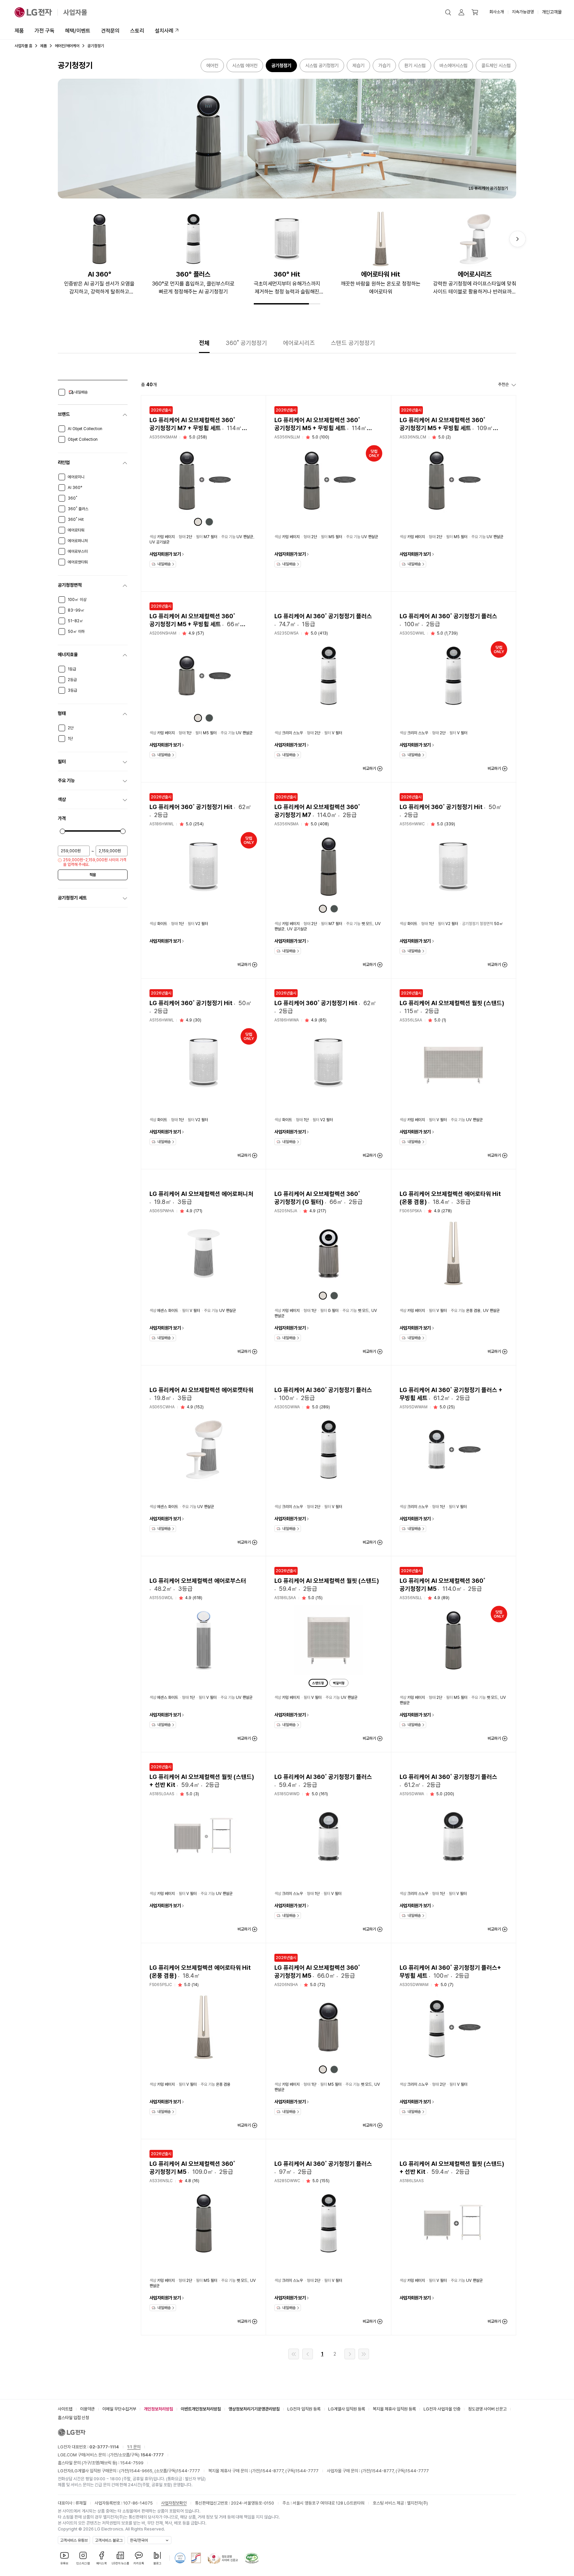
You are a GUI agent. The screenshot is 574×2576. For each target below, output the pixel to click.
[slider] (62, 831)
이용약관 (87, 2409)
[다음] (518, 239)
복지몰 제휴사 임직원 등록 (394, 2409)
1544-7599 (132, 2463)
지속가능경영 (523, 12)
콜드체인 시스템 (496, 65)
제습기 (358, 65)
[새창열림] (180, 2558)
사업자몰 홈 (23, 46)
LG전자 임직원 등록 (304, 2409)
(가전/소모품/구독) (136, 2455)
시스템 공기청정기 (322, 65)
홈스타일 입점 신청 (73, 2418)
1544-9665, (142, 2471)
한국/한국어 (139, 2540)
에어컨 (212, 65)
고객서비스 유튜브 (74, 2540)
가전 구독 (45, 31)
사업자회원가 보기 (165, 554)
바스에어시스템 (453, 65)
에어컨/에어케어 (67, 46)
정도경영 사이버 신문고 (487, 2409)
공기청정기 (281, 65)
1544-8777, (273, 2471)
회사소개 (497, 12)
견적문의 (110, 31)
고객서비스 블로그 (109, 2540)
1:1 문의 (134, 2447)
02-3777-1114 (104, 2447)
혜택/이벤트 (78, 31)
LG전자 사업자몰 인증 (442, 2409)
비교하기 (369, 768)
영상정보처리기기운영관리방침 (254, 2409)
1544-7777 (188, 2471)
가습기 (384, 65)
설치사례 (164, 31)
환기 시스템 (415, 65)
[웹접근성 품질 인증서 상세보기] (252, 2558)
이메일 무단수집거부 (119, 2409)
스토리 (137, 31)
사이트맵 (65, 2409)
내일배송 (164, 564)
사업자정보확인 (174, 2503)
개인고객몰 (552, 12)
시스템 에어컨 (245, 65)
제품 (19, 31)
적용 (93, 875)
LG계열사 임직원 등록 (347, 2409)
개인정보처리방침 (158, 2409)
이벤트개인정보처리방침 (201, 2409)
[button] (448, 12)
